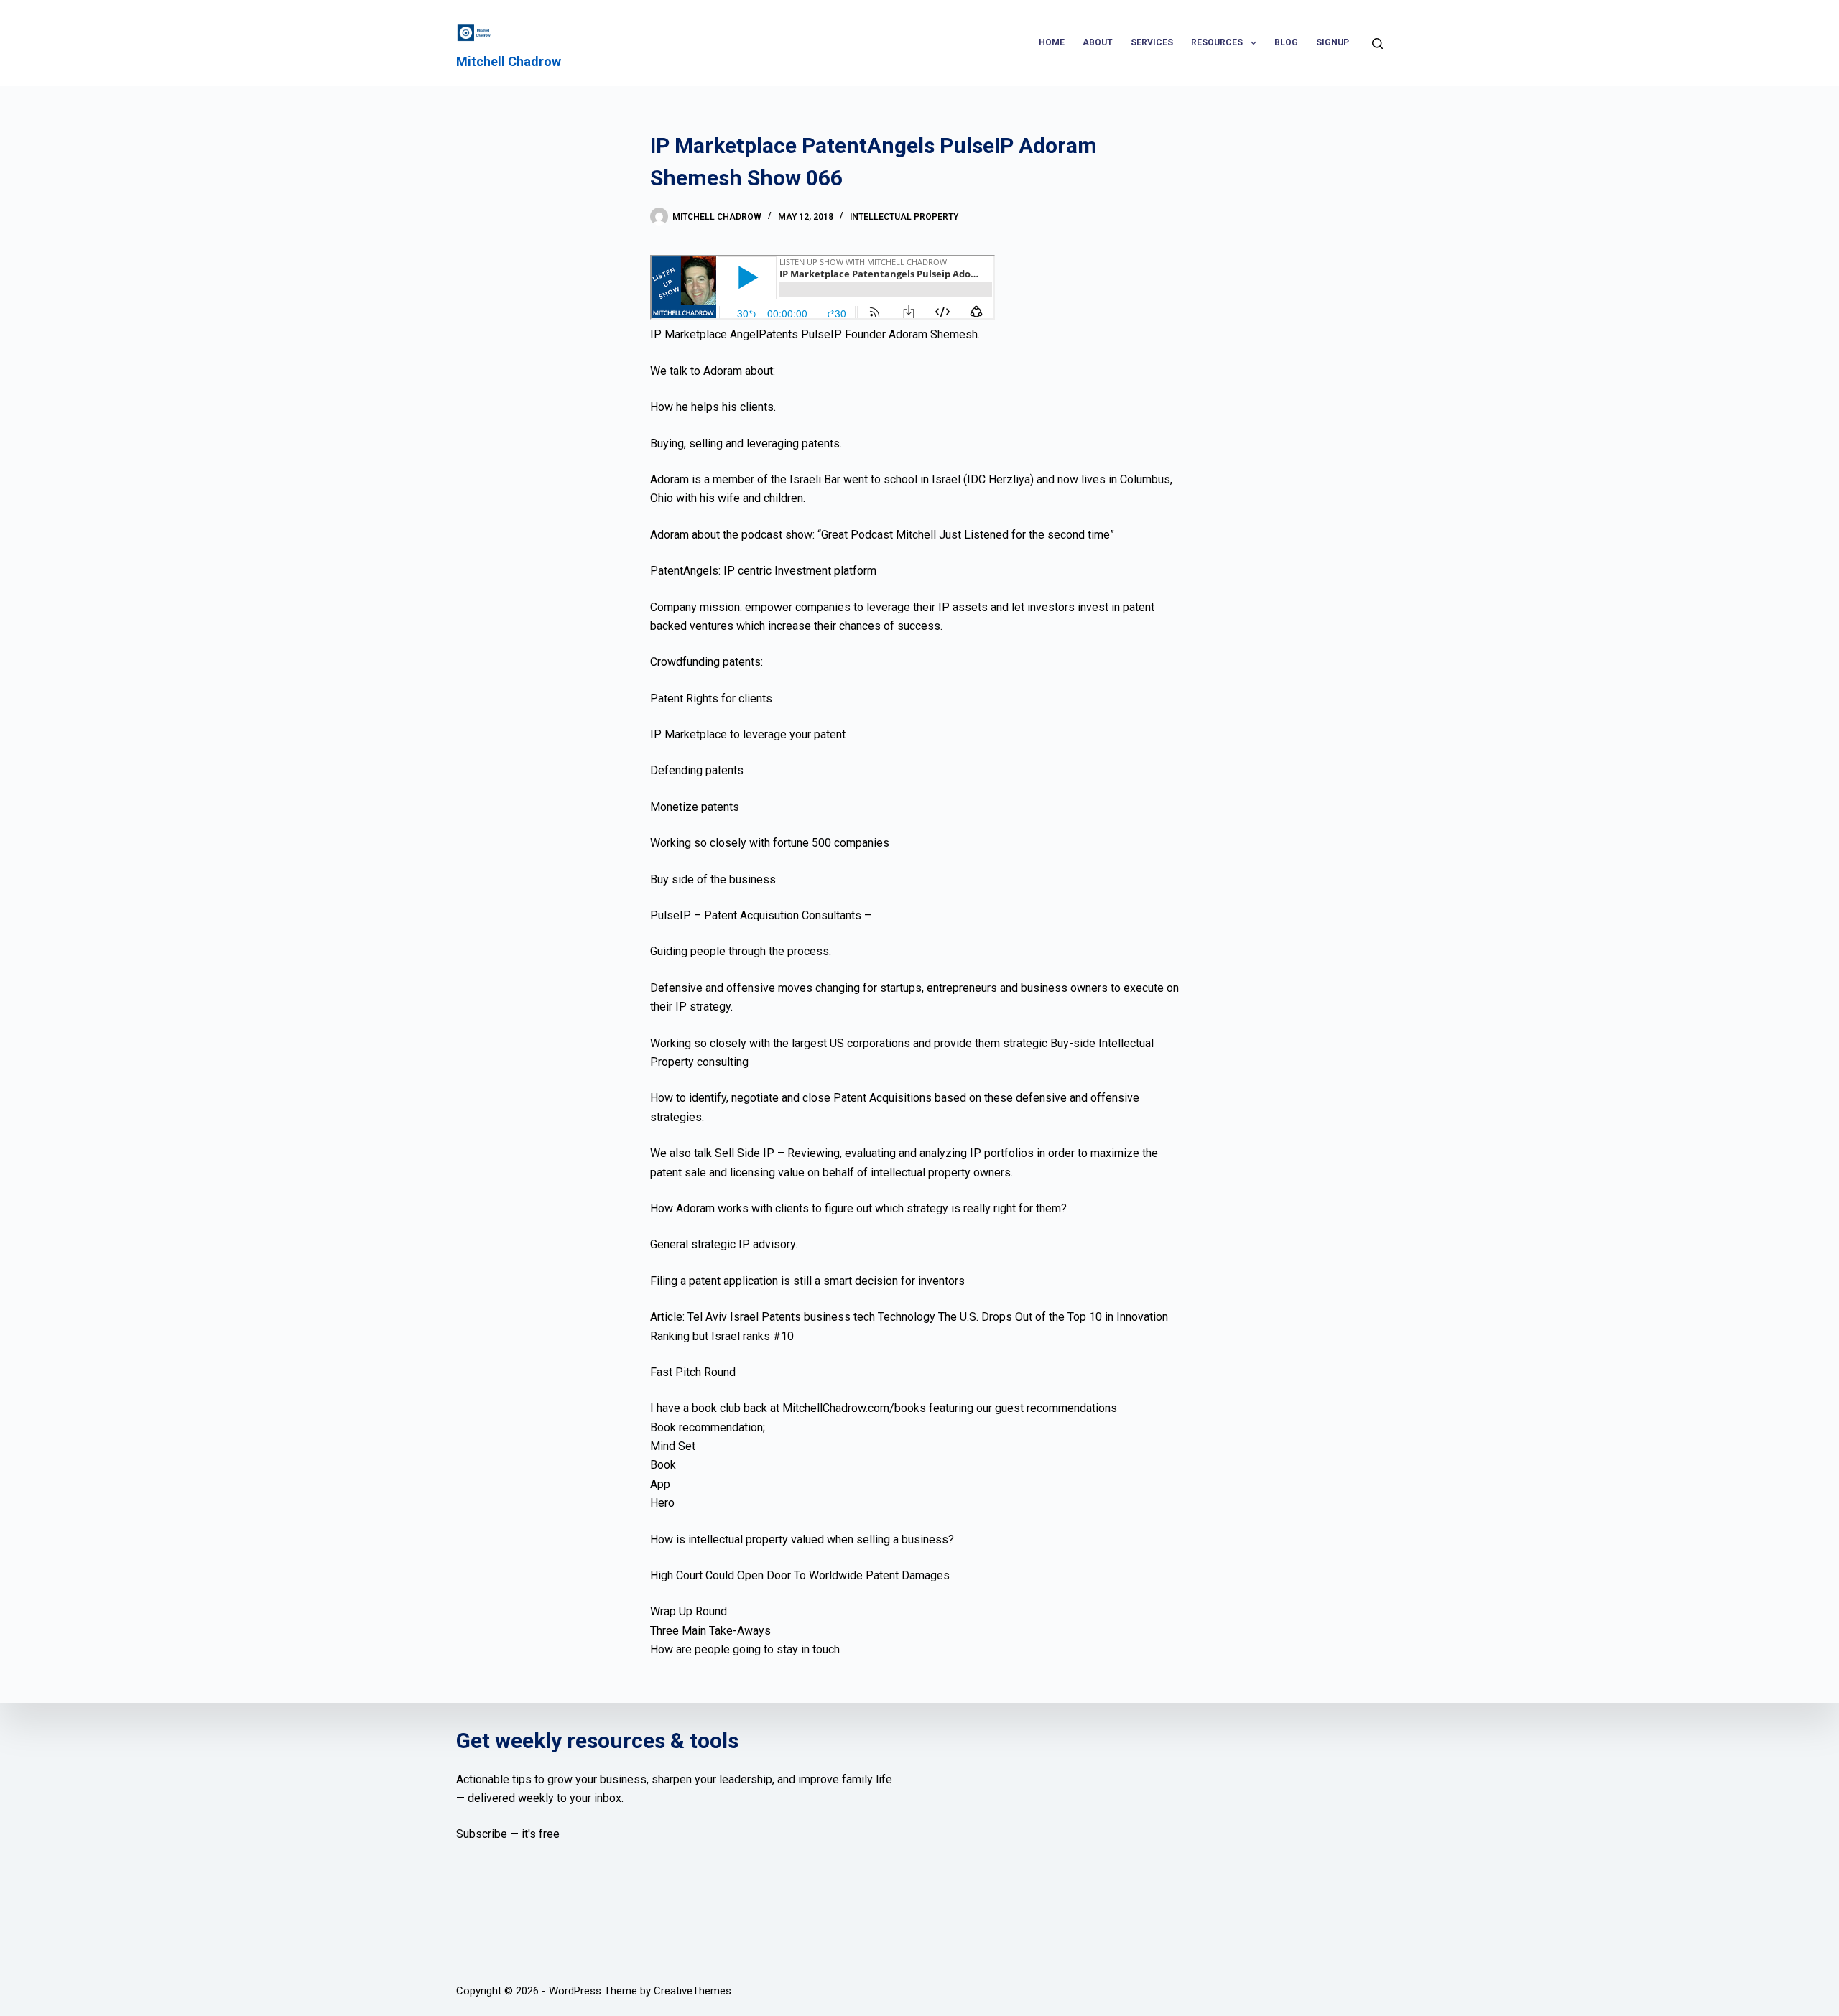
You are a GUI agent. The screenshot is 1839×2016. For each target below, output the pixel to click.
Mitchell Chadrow (509, 61)
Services (1152, 42)
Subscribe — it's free (508, 1834)
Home (1052, 42)
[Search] (1377, 43)
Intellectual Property (904, 217)
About (1098, 42)
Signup (1333, 42)
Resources (1217, 42)
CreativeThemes (692, 1991)
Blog (1286, 42)
